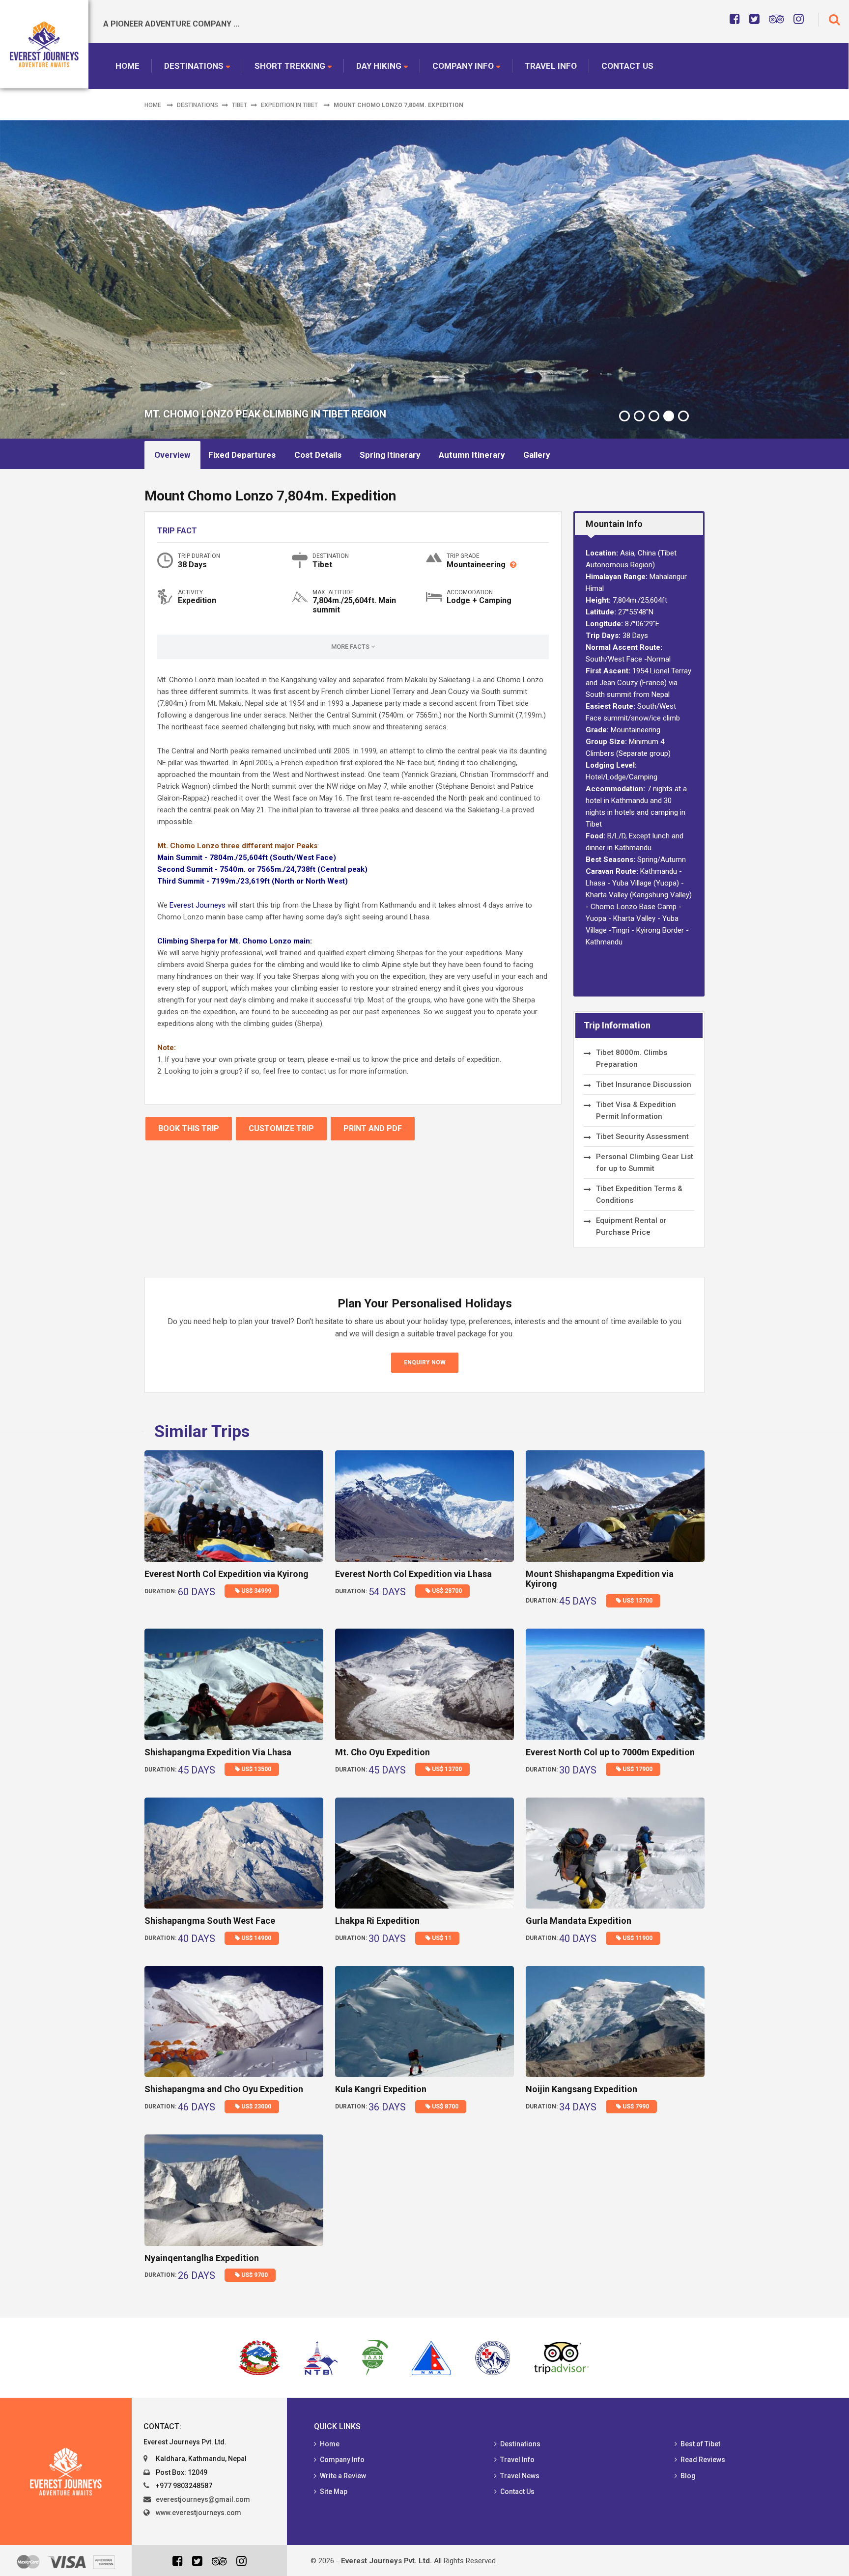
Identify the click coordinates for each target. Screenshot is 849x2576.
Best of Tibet (700, 2444)
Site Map (334, 2492)
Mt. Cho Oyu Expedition (382, 1752)
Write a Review (343, 2476)
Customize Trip (281, 1128)
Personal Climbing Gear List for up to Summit (645, 1163)
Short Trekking (290, 66)
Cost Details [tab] (318, 455)
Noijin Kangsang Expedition (581, 2089)
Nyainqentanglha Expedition (202, 2258)
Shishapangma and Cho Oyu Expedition (224, 2089)
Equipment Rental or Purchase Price (631, 1226)
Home (127, 66)
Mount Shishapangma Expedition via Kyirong (600, 1579)
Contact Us (627, 66)
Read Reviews (703, 2460)
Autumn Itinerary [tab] (472, 455)
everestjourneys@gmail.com (203, 2499)
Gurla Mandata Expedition (579, 1921)
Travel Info (551, 66)
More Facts (351, 647)
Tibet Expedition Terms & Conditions (639, 1194)
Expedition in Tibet (289, 105)
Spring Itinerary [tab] (390, 455)
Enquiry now (425, 1362)
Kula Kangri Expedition (381, 2089)
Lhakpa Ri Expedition (377, 1921)
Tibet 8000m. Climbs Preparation (632, 1058)
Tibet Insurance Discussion (644, 1084)
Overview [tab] (172, 455)
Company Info (463, 66)
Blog (688, 2476)
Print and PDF (373, 1128)
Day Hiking (379, 66)
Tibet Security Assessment (642, 1136)
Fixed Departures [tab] (242, 455)
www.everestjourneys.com (198, 2513)
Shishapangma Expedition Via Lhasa (218, 1752)
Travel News (520, 2476)
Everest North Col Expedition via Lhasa (413, 1574)
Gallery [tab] (537, 455)
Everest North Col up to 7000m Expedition (610, 1752)
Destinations (194, 66)
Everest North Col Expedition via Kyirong (226, 1574)
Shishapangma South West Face (210, 1921)
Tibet (240, 105)
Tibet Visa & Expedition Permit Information (636, 1110)
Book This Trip (189, 1128)
